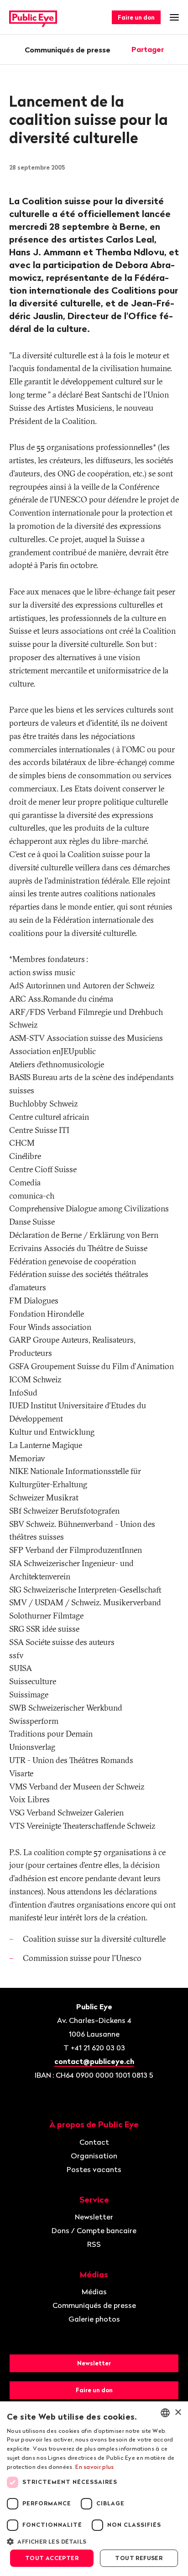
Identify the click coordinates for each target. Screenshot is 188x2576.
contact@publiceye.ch (94, 2061)
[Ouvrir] (176, 49)
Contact (94, 2142)
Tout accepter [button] (52, 2558)
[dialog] (94, 2489)
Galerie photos (94, 2319)
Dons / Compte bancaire (94, 2230)
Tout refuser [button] (139, 2558)
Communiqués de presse (68, 50)
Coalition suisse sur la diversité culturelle (94, 1939)
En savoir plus (94, 2467)
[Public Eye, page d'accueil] (33, 18)
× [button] (178, 2413)
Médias (94, 2292)
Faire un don (136, 17)
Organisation (94, 2156)
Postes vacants (94, 2169)
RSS (94, 2244)
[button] (94, 2541)
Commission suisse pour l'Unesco (82, 1958)
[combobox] (165, 2413)
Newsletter (94, 2217)
